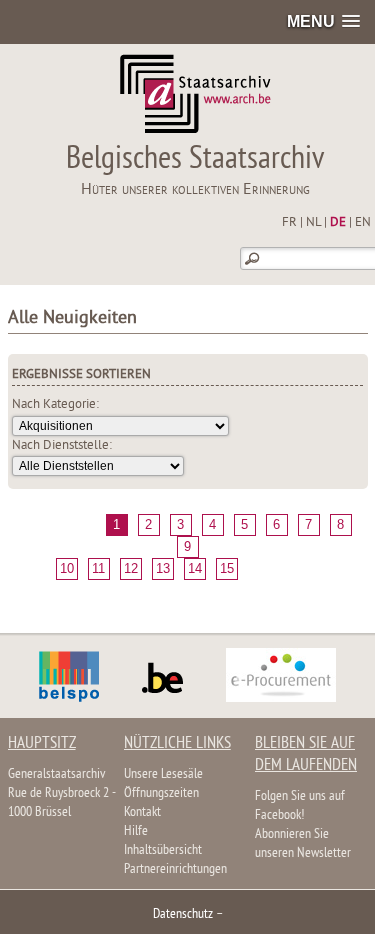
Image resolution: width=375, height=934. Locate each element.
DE (338, 223)
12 (131, 568)
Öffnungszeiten (161, 793)
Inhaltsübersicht (163, 850)
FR (289, 223)
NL (313, 223)
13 (163, 568)
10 (67, 568)
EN (363, 223)
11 (98, 568)
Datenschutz (183, 914)
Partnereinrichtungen (175, 869)
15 (227, 568)
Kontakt (142, 812)
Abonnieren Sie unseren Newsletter (303, 844)
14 (195, 568)
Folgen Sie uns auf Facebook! (300, 806)
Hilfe (136, 831)
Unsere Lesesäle (163, 774)
